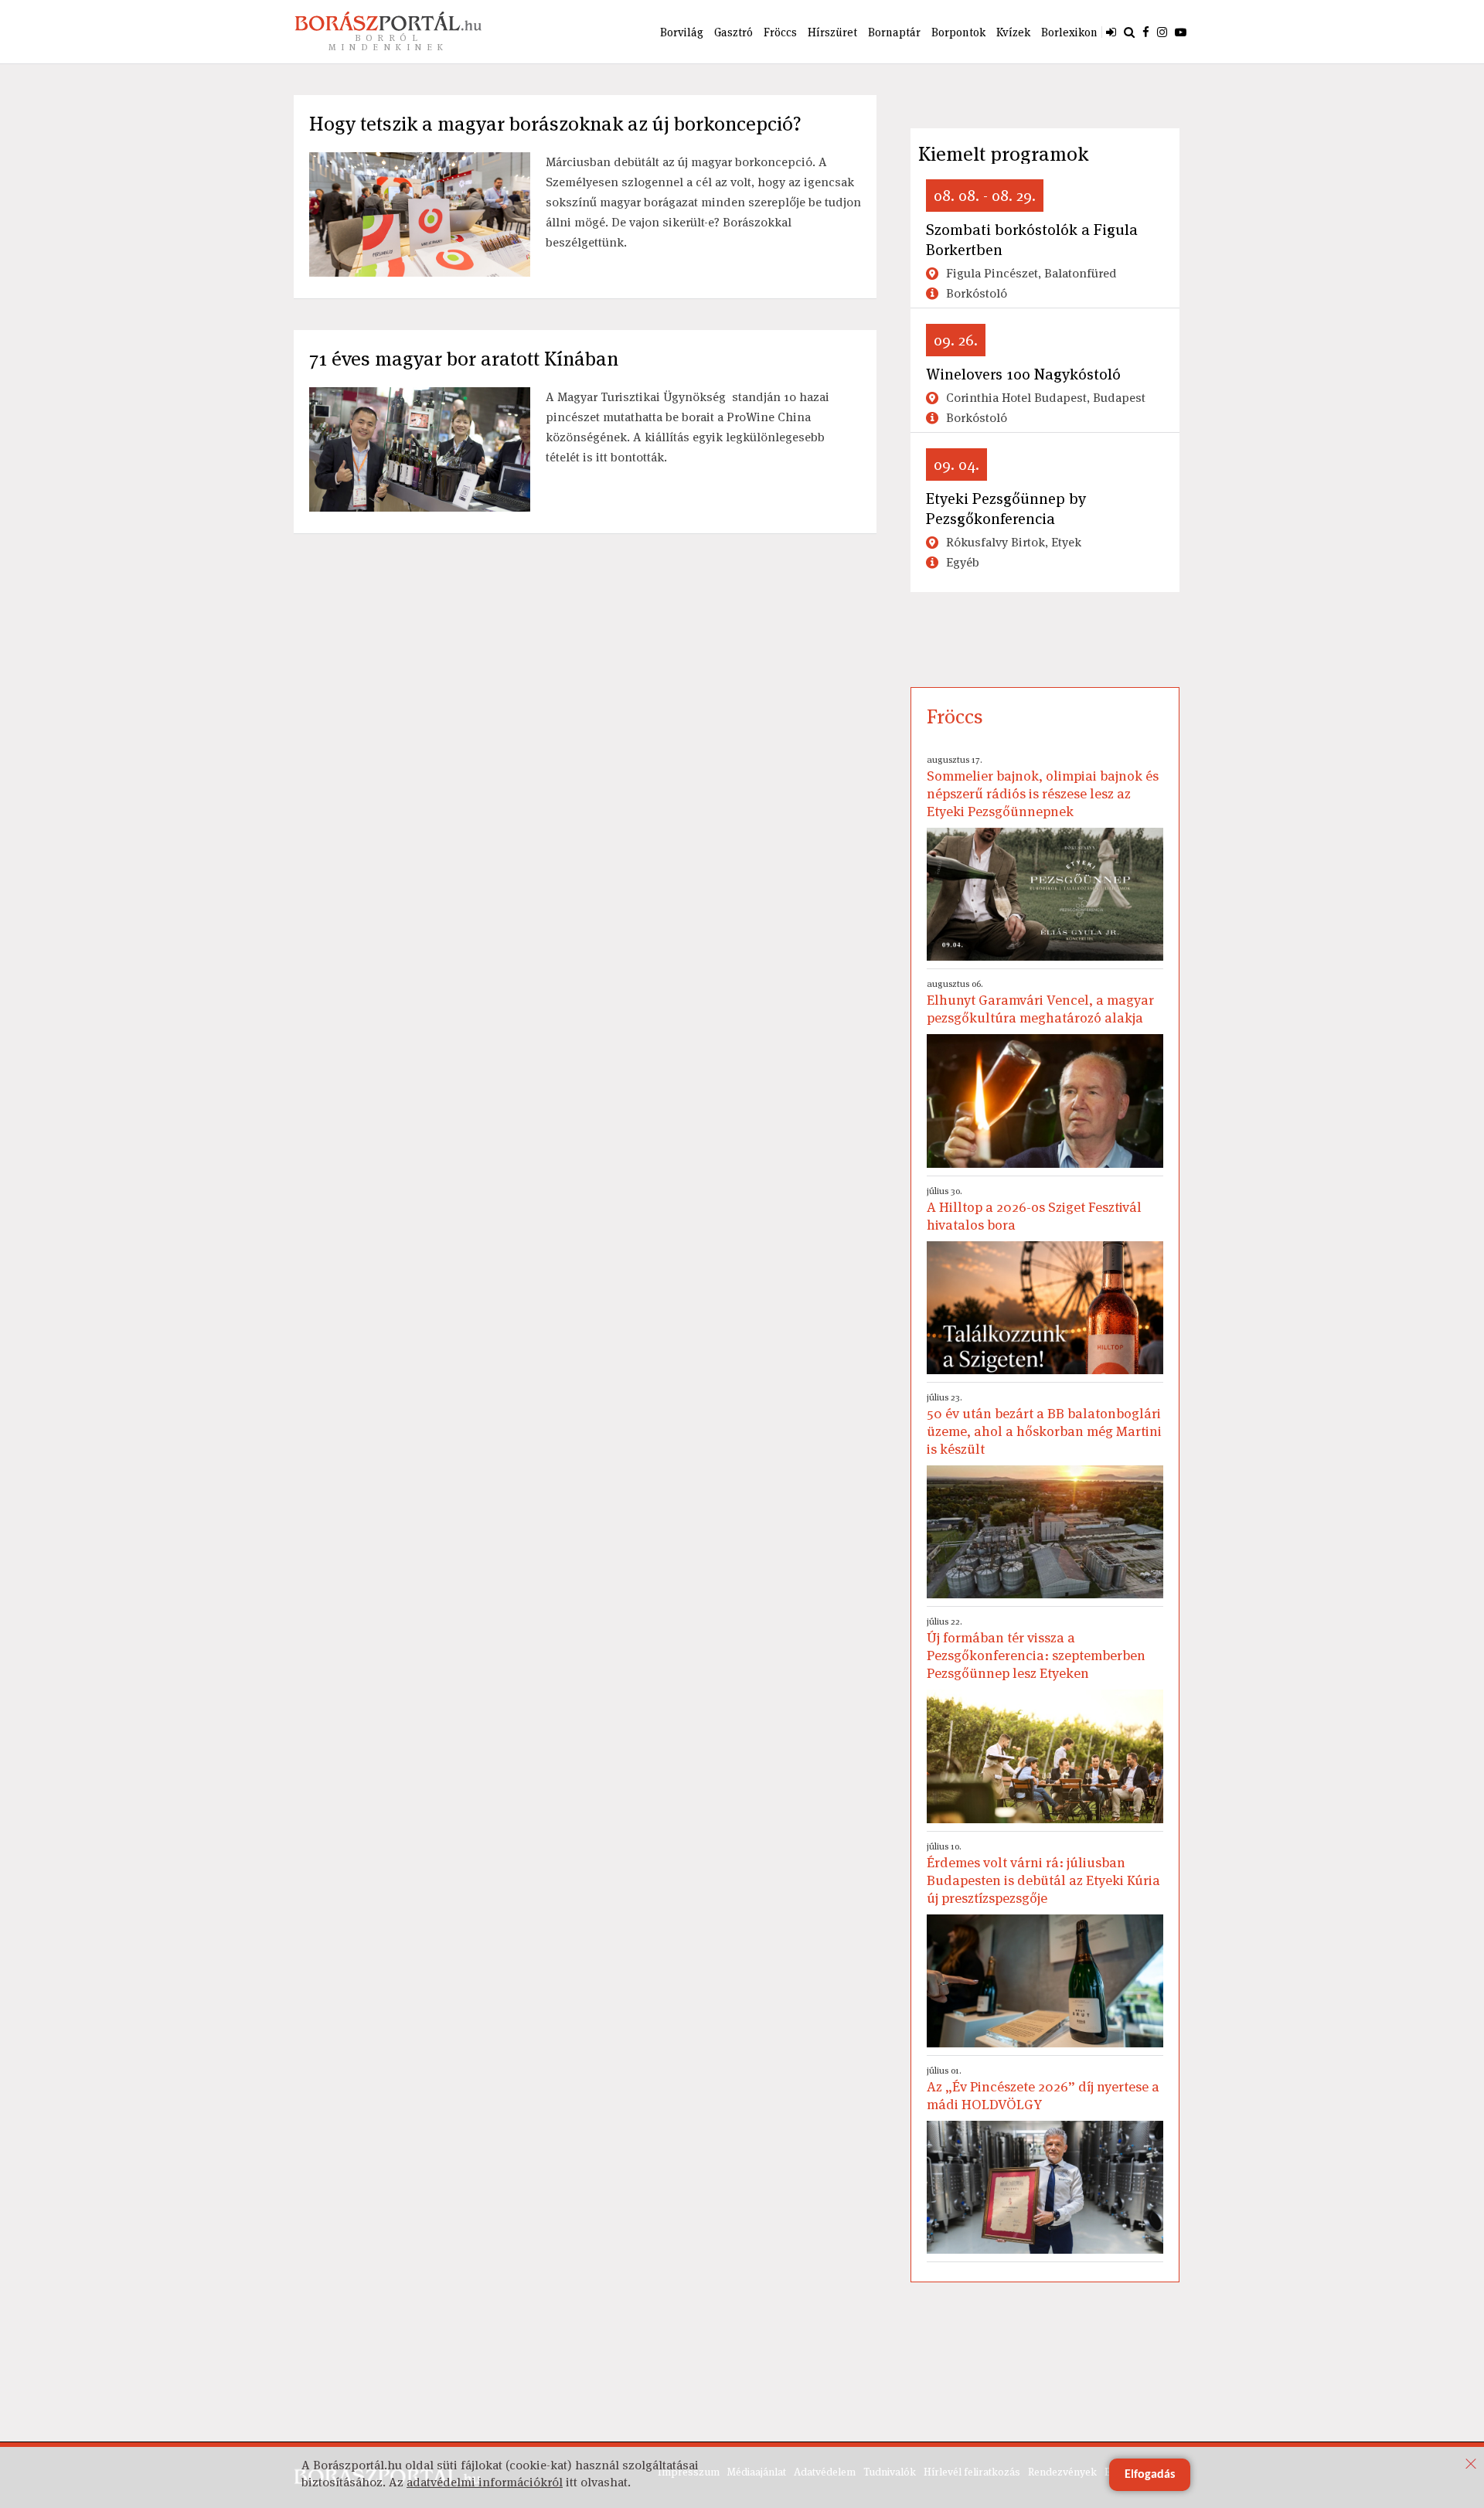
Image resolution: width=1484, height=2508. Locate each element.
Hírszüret (832, 32)
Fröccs (780, 32)
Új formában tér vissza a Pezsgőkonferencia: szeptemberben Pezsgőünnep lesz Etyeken (1036, 1649)
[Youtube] (1181, 32)
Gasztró (733, 32)
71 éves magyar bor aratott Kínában (464, 359)
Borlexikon (1069, 32)
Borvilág (682, 32)
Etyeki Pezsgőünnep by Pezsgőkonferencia (1006, 509)
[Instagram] (1162, 32)
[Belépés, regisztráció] (1111, 32)
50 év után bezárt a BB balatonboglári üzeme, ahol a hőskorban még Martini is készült (1044, 1424)
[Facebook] (1146, 32)
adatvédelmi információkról (485, 2482)
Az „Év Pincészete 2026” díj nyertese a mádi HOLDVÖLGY (1043, 2089)
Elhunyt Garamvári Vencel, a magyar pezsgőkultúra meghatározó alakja (1040, 1002)
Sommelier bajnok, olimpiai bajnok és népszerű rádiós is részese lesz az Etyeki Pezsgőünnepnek (1043, 787)
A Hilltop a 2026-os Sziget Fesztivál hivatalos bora (1034, 1209)
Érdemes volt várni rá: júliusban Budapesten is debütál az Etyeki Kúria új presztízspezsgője (1043, 1873)
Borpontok (958, 32)
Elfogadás (1150, 2475)
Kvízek (1013, 32)
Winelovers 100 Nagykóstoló (1023, 374)
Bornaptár (894, 32)
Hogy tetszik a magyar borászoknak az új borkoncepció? (555, 124)
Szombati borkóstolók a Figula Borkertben (1032, 240)
